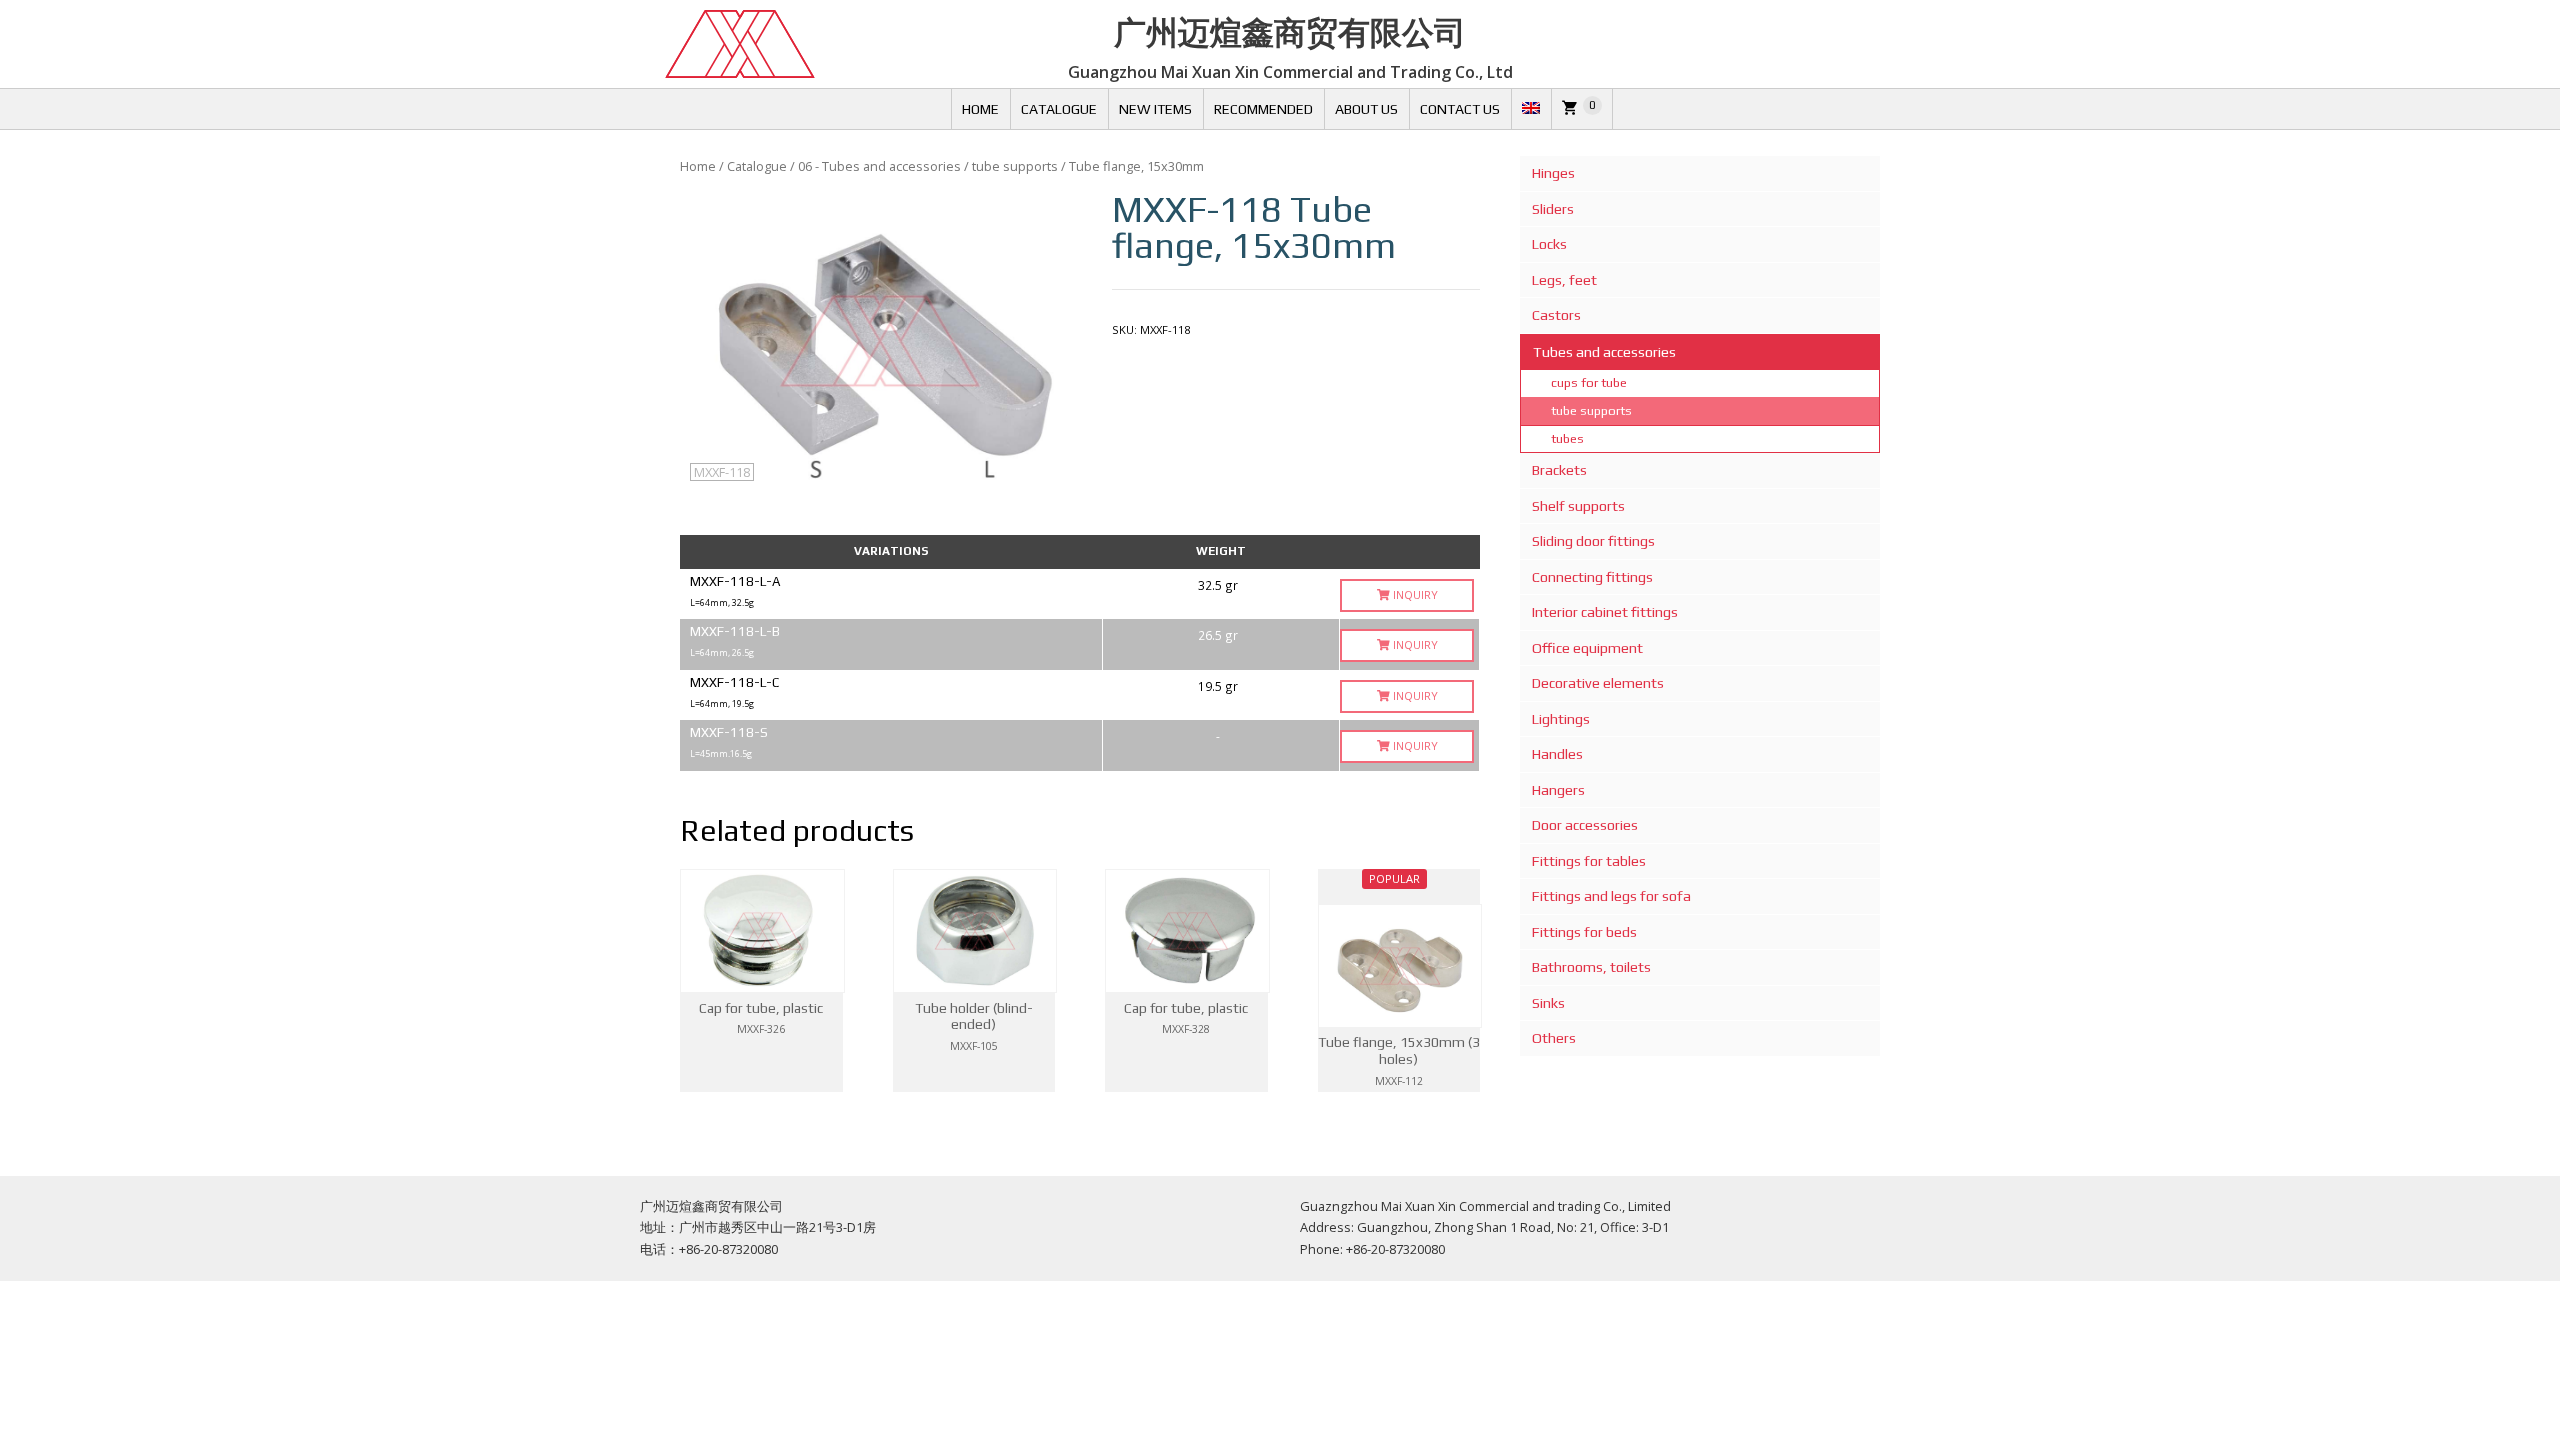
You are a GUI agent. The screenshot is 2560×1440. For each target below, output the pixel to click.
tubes (1567, 438)
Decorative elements (1598, 683)
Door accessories (1585, 825)
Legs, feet (1564, 280)
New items (1155, 109)
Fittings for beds (1584, 932)
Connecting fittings (1592, 577)
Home (980, 109)
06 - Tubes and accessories (879, 166)
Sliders (1553, 209)
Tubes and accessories (1604, 352)
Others (1554, 1038)
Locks (1549, 244)
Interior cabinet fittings (1605, 612)
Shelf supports (1578, 506)
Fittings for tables (1589, 861)
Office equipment (1587, 648)
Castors (1556, 315)
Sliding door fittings (1593, 541)
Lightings (1561, 719)
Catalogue (1059, 109)
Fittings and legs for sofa (1611, 896)
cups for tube (1589, 382)
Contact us (1460, 109)
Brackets (1559, 470)
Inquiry (1414, 594)
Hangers (1558, 790)
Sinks (1548, 1003)
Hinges (1553, 173)
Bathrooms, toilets (1591, 967)
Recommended (1263, 109)
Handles (1557, 754)
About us (1366, 109)
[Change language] (1531, 109)
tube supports (1015, 166)
